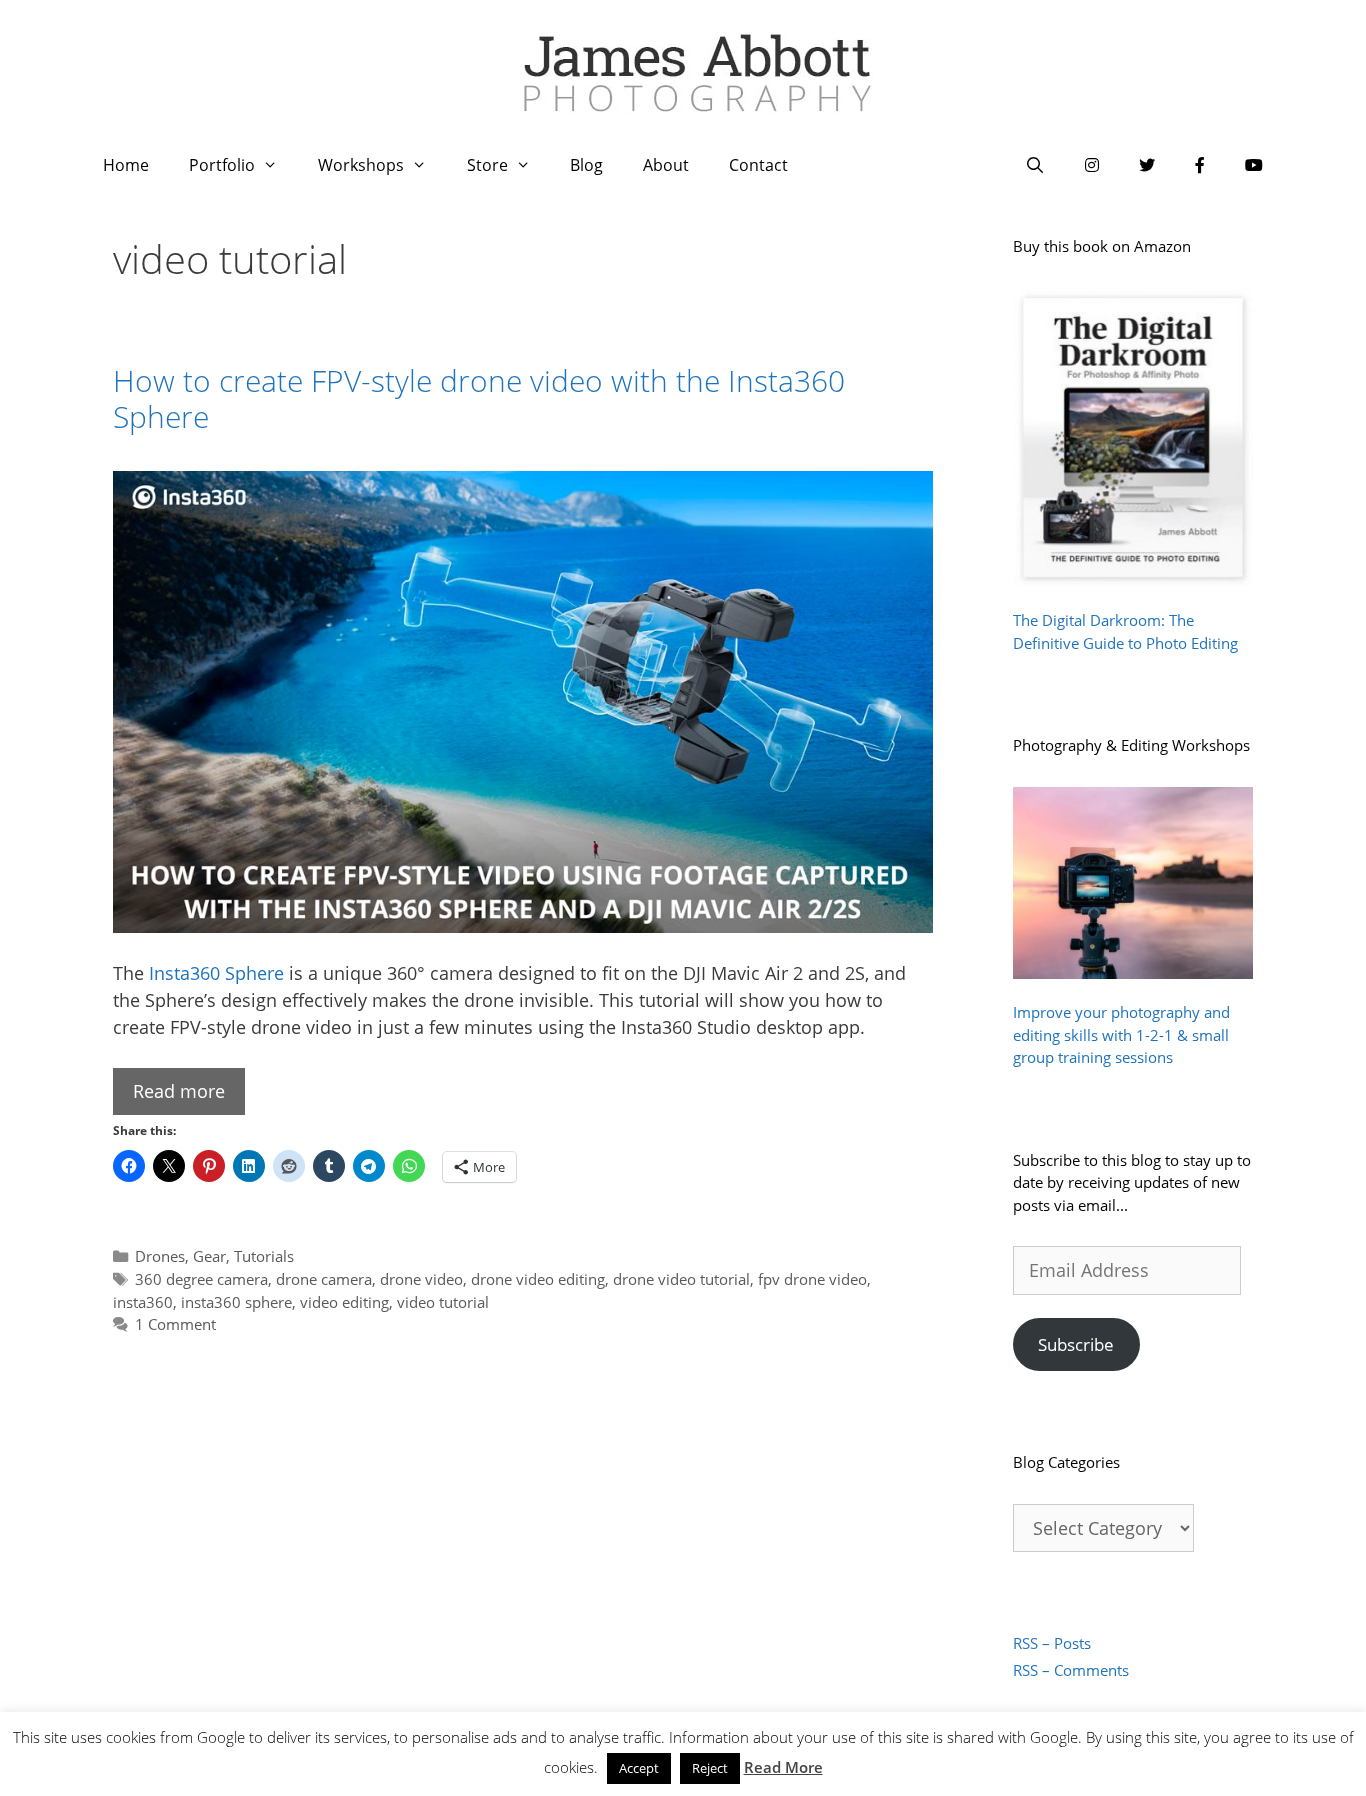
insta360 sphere (236, 1302)
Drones (160, 1256)
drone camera (324, 1279)
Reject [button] (710, 1768)
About (666, 165)
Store (487, 165)
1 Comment (175, 1324)
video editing (344, 1302)
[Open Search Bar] (1034, 165)
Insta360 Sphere (216, 973)
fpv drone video (812, 1279)
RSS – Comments (1071, 1670)
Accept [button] (639, 1768)
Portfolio (222, 165)
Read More (783, 1767)
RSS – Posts (1052, 1643)
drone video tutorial (681, 1279)
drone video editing (538, 1279)
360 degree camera (201, 1279)
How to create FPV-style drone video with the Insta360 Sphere (479, 398)
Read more (179, 1091)
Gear (209, 1256)
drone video (421, 1279)
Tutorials (264, 1256)
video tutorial (443, 1302)
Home (126, 165)
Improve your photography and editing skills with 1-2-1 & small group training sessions (1121, 1034)
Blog (586, 165)
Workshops (361, 165)
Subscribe (1076, 1344)
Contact (758, 165)
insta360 (143, 1302)
